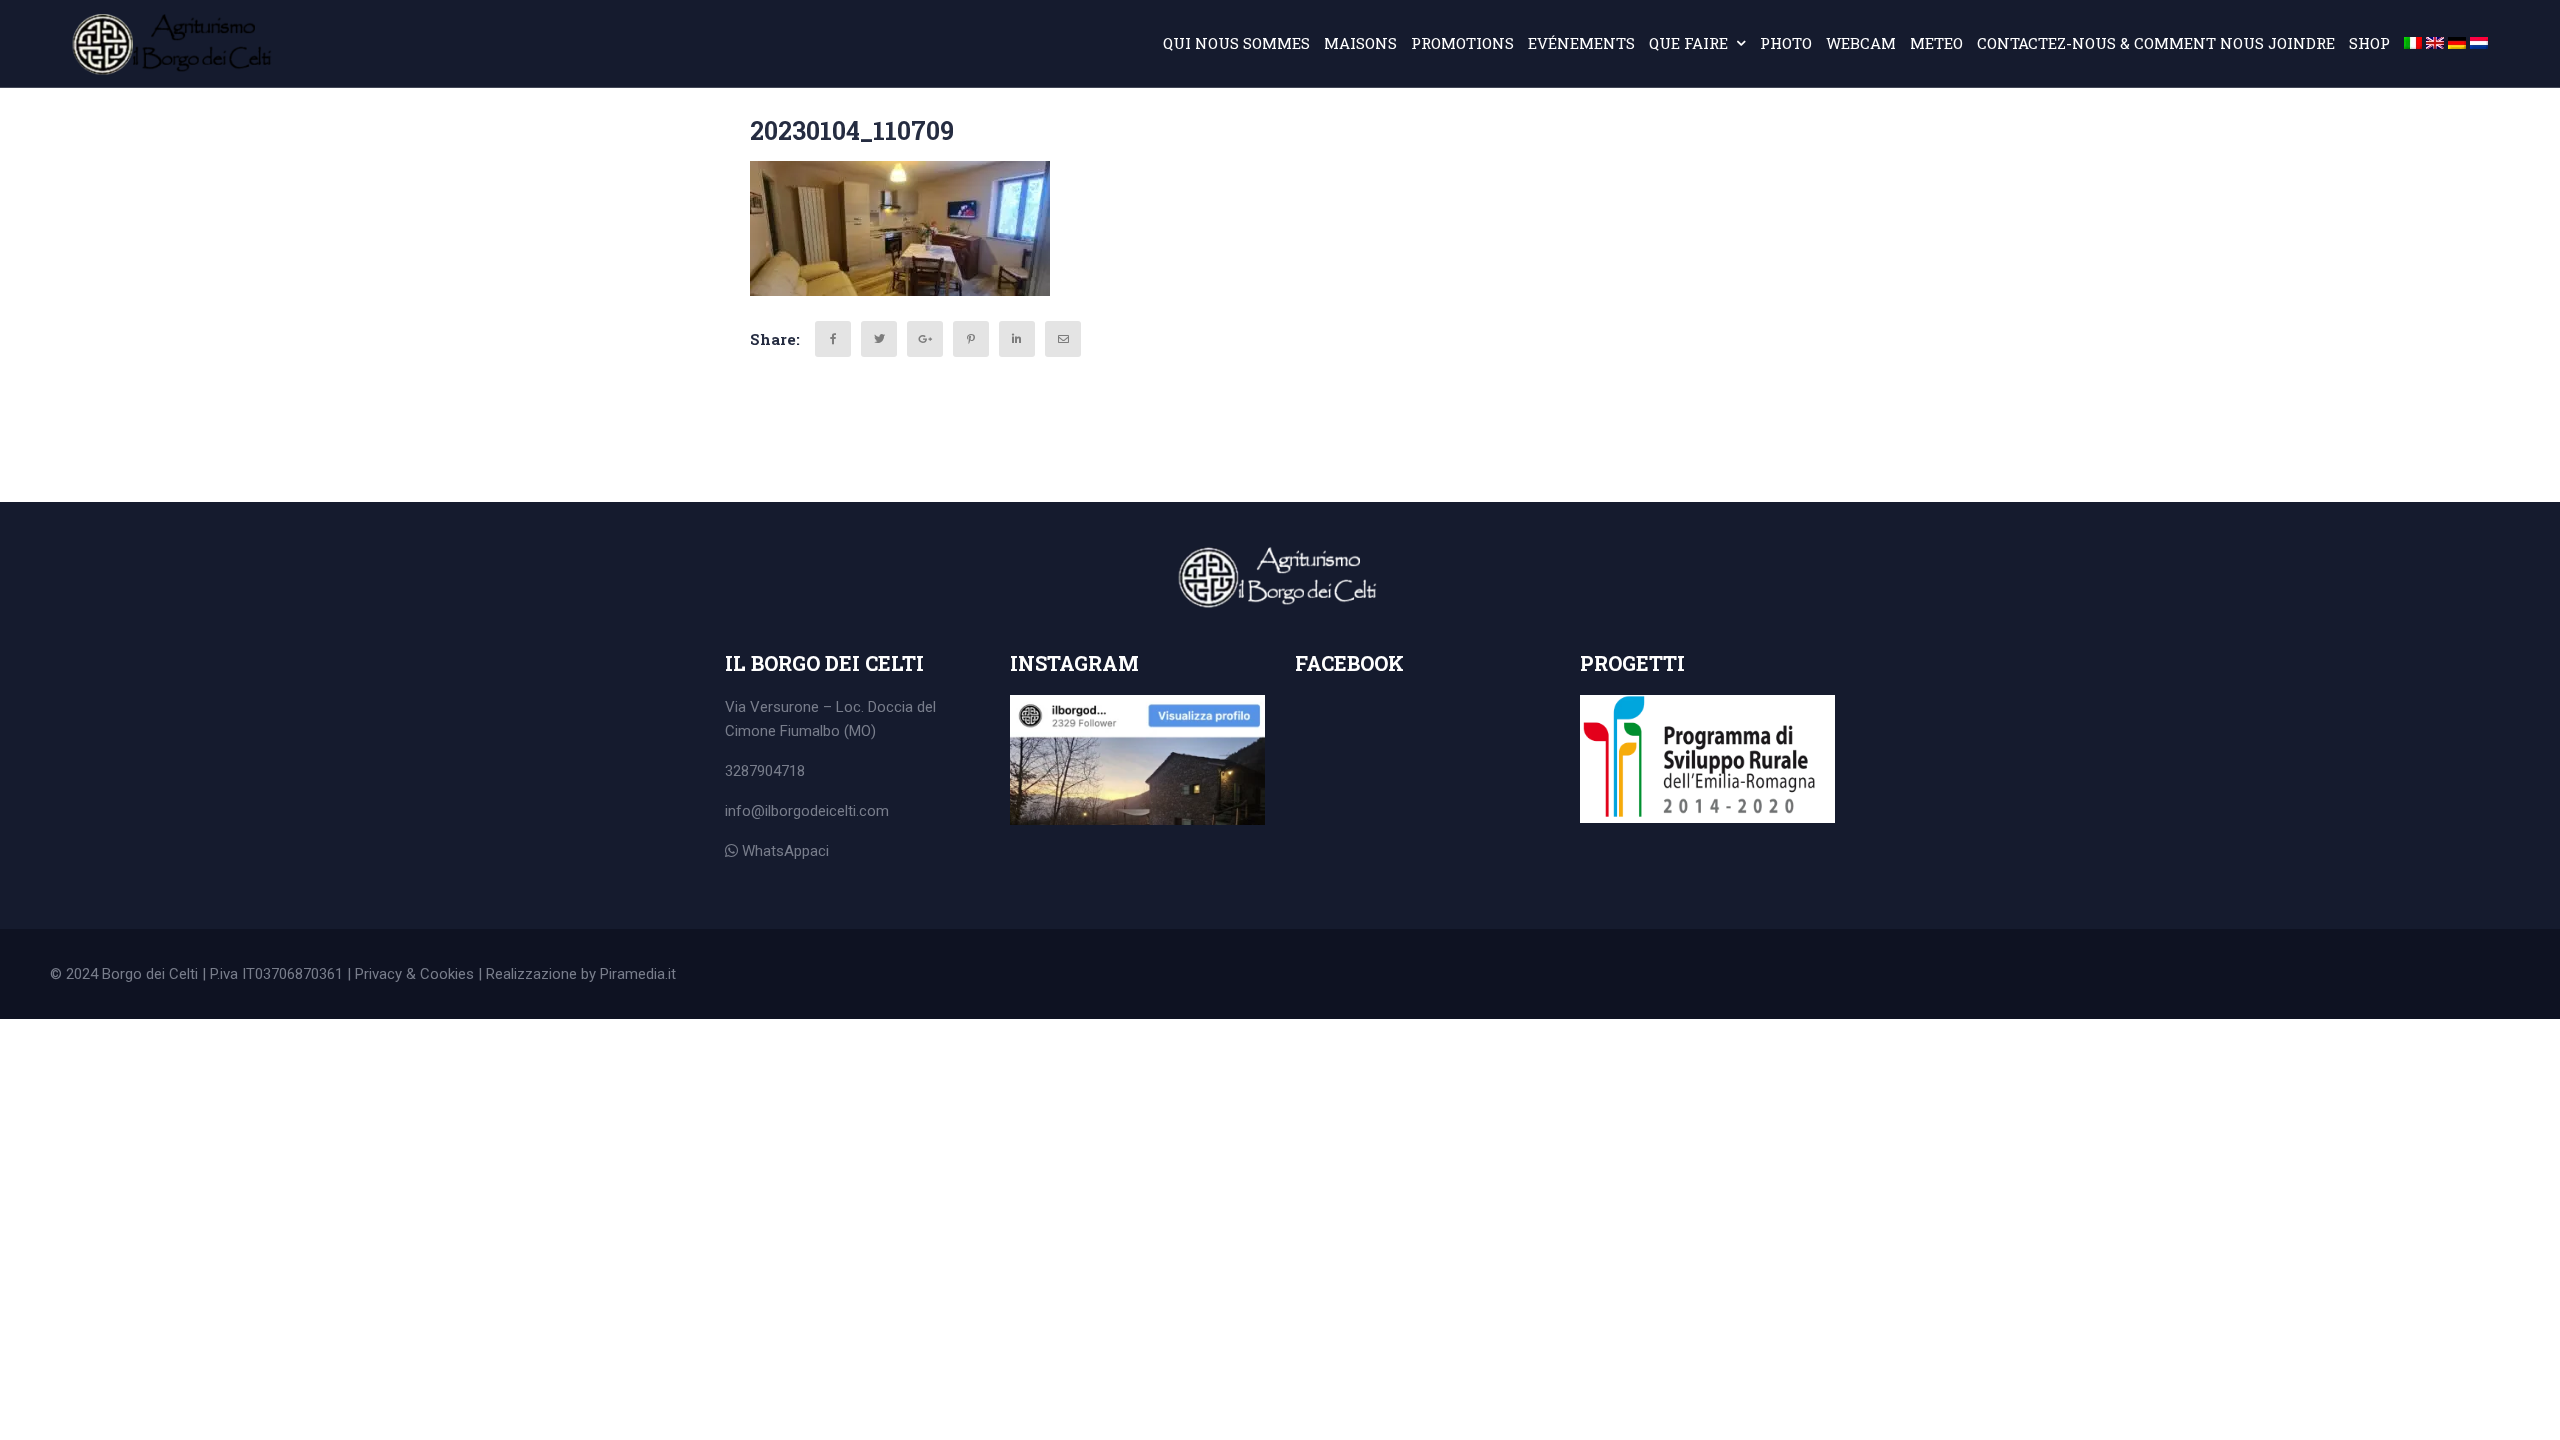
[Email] (1063, 339)
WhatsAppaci (783, 851)
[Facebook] (833, 339)
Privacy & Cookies (414, 974)
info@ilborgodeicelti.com (807, 811)
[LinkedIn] (1017, 339)
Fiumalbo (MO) (828, 731)
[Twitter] (879, 339)
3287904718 (765, 771)
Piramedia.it (638, 974)
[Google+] (925, 339)
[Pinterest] (971, 339)
